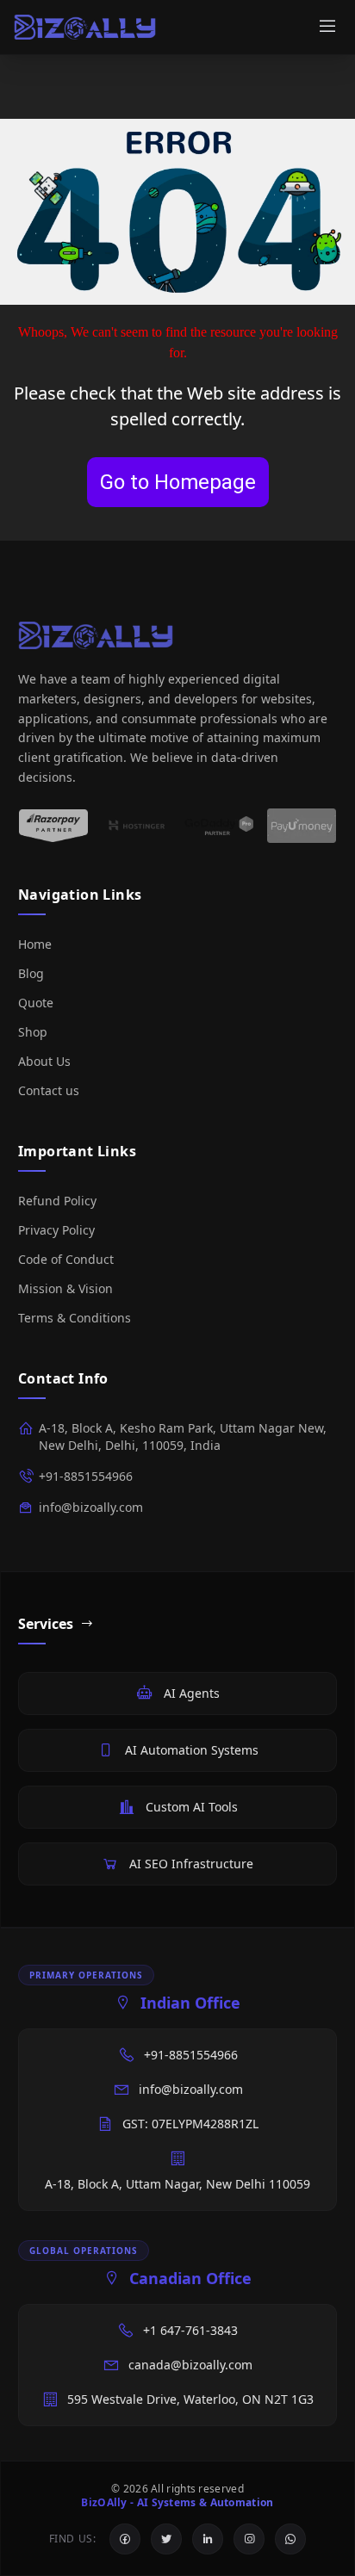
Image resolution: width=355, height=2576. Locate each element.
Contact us (49, 1090)
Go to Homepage (178, 482)
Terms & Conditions (75, 1318)
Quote (36, 1003)
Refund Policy (57, 1201)
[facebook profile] (125, 2539)
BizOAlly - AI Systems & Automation (177, 2503)
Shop (33, 1032)
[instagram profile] (249, 2539)
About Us (44, 1061)
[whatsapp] (290, 2539)
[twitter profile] (166, 2539)
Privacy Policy (56, 1230)
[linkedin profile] (208, 2539)
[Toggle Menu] (327, 27)
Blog (31, 973)
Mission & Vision (65, 1288)
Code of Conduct (66, 1259)
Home (35, 944)
